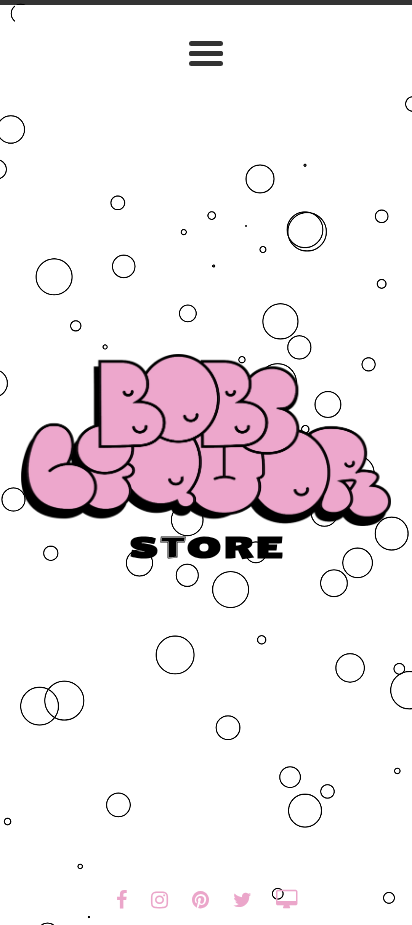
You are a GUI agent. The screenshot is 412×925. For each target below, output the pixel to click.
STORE (206, 548)
